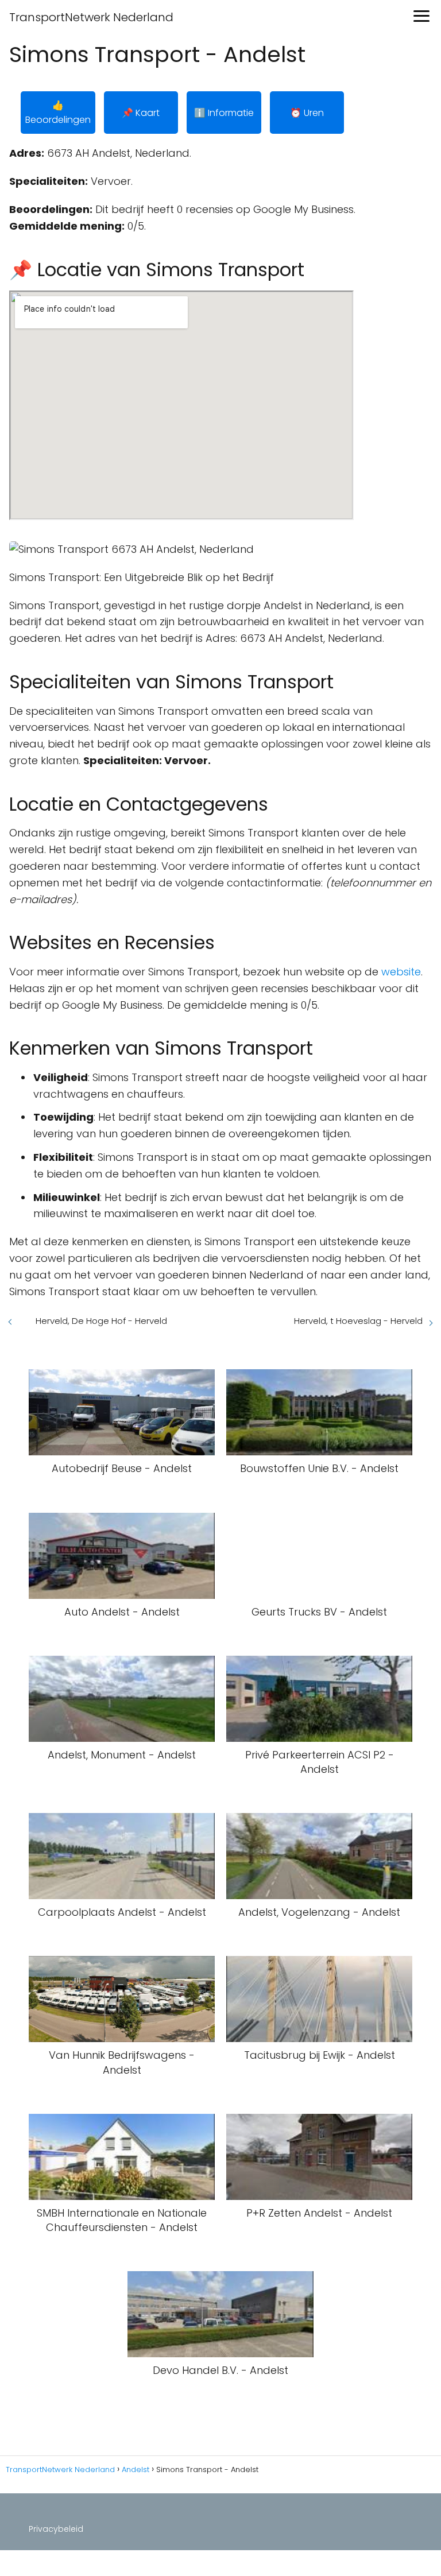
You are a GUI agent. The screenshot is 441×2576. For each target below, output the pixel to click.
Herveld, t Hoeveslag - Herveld (358, 1321)
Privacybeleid (56, 2529)
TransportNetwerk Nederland (91, 17)
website (401, 972)
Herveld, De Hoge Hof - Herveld (101, 1321)
